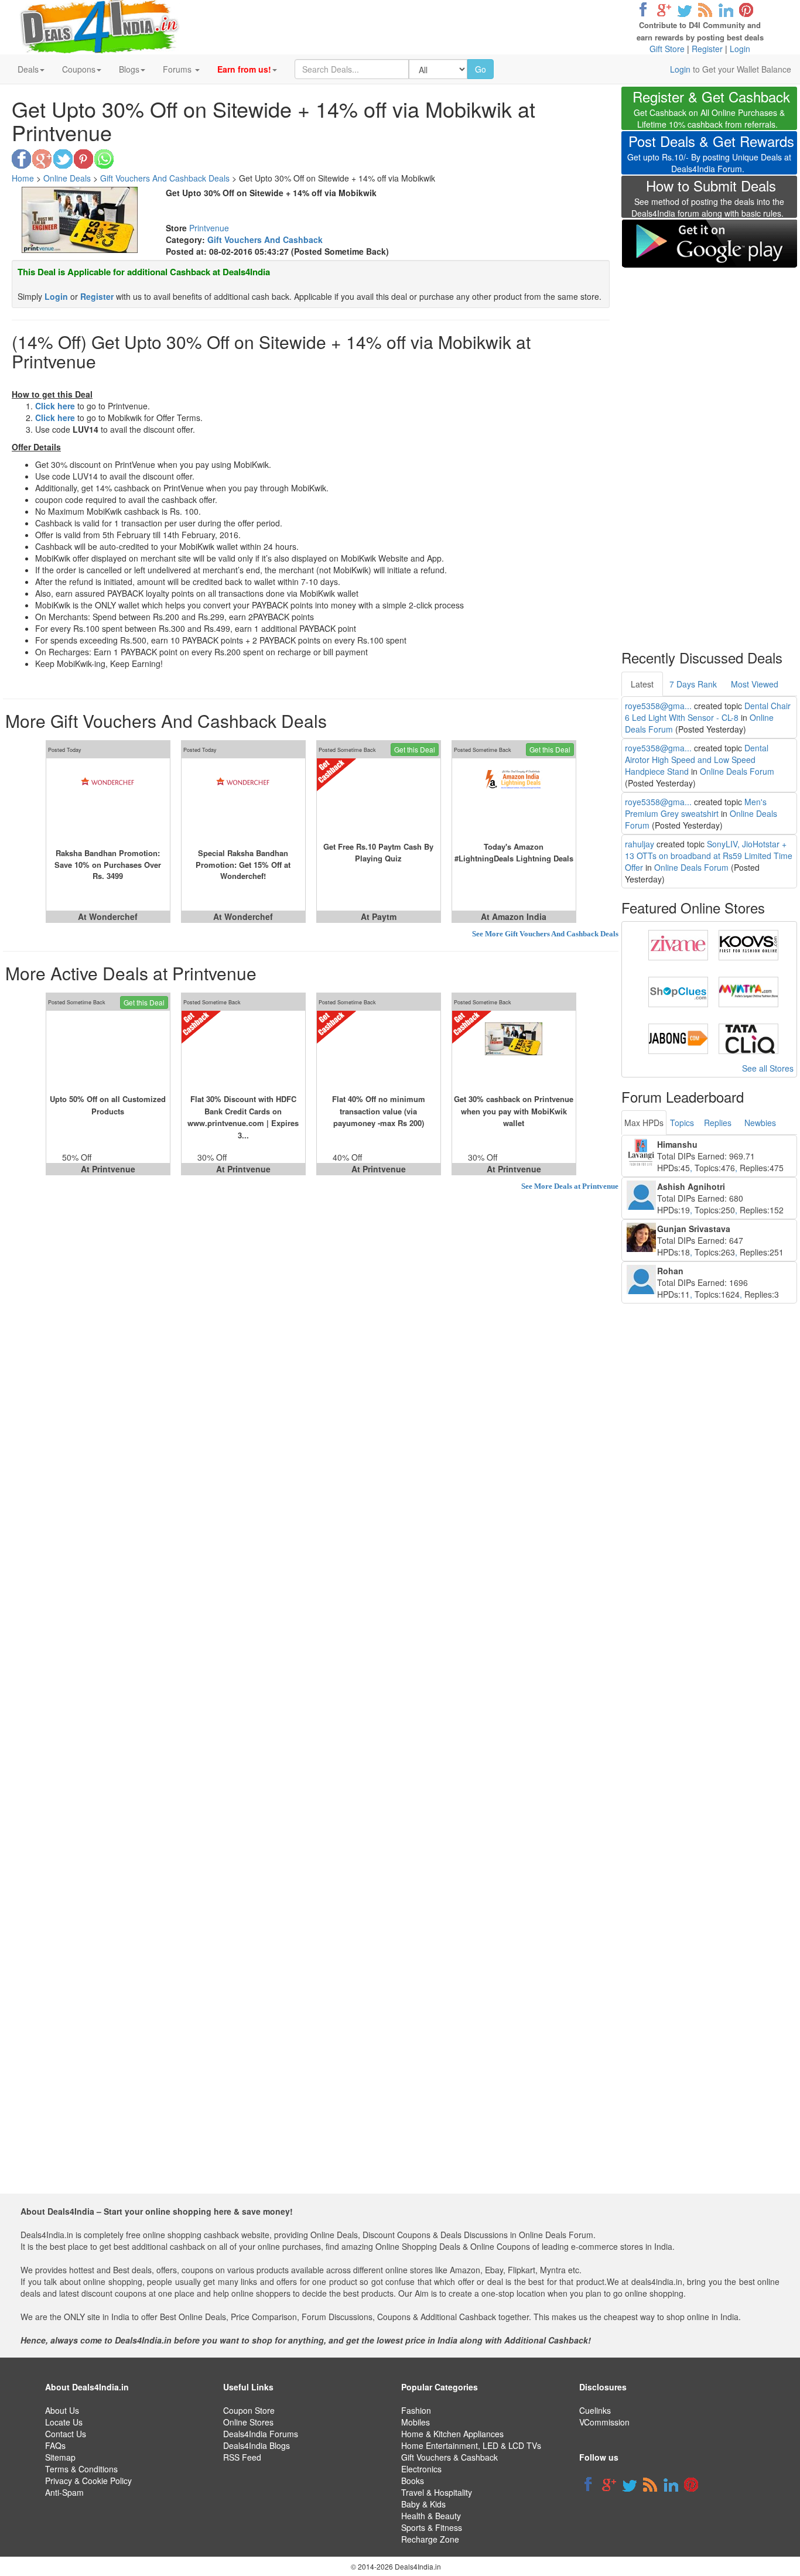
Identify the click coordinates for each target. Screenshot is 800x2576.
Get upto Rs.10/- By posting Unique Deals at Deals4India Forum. (711, 155)
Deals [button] (28, 69)
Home (23, 178)
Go (481, 69)
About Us (62, 2410)
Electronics (421, 2469)
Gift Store (667, 49)
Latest (642, 684)
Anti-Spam (64, 2492)
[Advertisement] (709, 451)
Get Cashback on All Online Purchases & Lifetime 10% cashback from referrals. (711, 110)
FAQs (55, 2445)
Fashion (416, 2410)
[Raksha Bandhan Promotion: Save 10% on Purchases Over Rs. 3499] (108, 799)
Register (707, 49)
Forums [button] (178, 69)
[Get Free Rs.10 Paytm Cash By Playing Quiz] (379, 799)
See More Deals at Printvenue (570, 1186)
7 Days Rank (693, 684)
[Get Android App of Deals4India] (709, 243)
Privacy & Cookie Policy (88, 2481)
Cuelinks (595, 2410)
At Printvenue (243, 1169)
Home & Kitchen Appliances (452, 2434)
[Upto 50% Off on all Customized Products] (108, 1052)
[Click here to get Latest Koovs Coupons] (748, 944)
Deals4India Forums (261, 2434)
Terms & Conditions (81, 2469)
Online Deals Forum (737, 771)
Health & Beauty (431, 2516)
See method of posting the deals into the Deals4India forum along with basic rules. (708, 200)
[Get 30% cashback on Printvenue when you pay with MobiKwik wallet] (514, 1052)
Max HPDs (644, 1123)
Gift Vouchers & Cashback (449, 2457)
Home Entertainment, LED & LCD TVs (471, 2445)
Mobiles (416, 2422)
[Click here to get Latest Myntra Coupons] (748, 991)
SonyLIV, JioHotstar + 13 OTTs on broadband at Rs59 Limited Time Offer (709, 856)
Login (740, 49)
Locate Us (64, 2422)
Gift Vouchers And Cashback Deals (165, 178)
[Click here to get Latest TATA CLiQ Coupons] (748, 1038)
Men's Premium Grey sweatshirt (696, 808)
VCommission (604, 2422)
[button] (247, 69)
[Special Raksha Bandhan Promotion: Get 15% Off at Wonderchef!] (243, 799)
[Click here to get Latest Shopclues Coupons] (678, 991)
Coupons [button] (79, 69)
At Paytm (379, 916)
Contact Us (66, 2434)
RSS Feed (242, 2457)
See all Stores (768, 1068)
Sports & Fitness (432, 2527)
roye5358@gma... (658, 706)
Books (413, 2481)
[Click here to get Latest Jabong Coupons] (678, 1038)
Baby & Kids (423, 2504)
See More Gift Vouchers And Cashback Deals (545, 934)
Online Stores (248, 2422)
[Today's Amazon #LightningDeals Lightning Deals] (514, 799)
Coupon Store (249, 2410)
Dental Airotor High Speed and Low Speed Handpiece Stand (697, 760)
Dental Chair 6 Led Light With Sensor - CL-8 (708, 711)
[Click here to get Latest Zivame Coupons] (678, 944)
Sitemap (60, 2457)
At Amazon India (514, 916)
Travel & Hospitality (437, 2492)
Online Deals (67, 178)
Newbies (760, 1123)
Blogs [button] (129, 69)
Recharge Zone (430, 2539)
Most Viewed (755, 684)
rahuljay (640, 844)
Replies (718, 1123)
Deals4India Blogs (257, 2445)
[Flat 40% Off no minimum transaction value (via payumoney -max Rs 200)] (379, 1052)
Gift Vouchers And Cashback (265, 240)
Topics (682, 1123)
